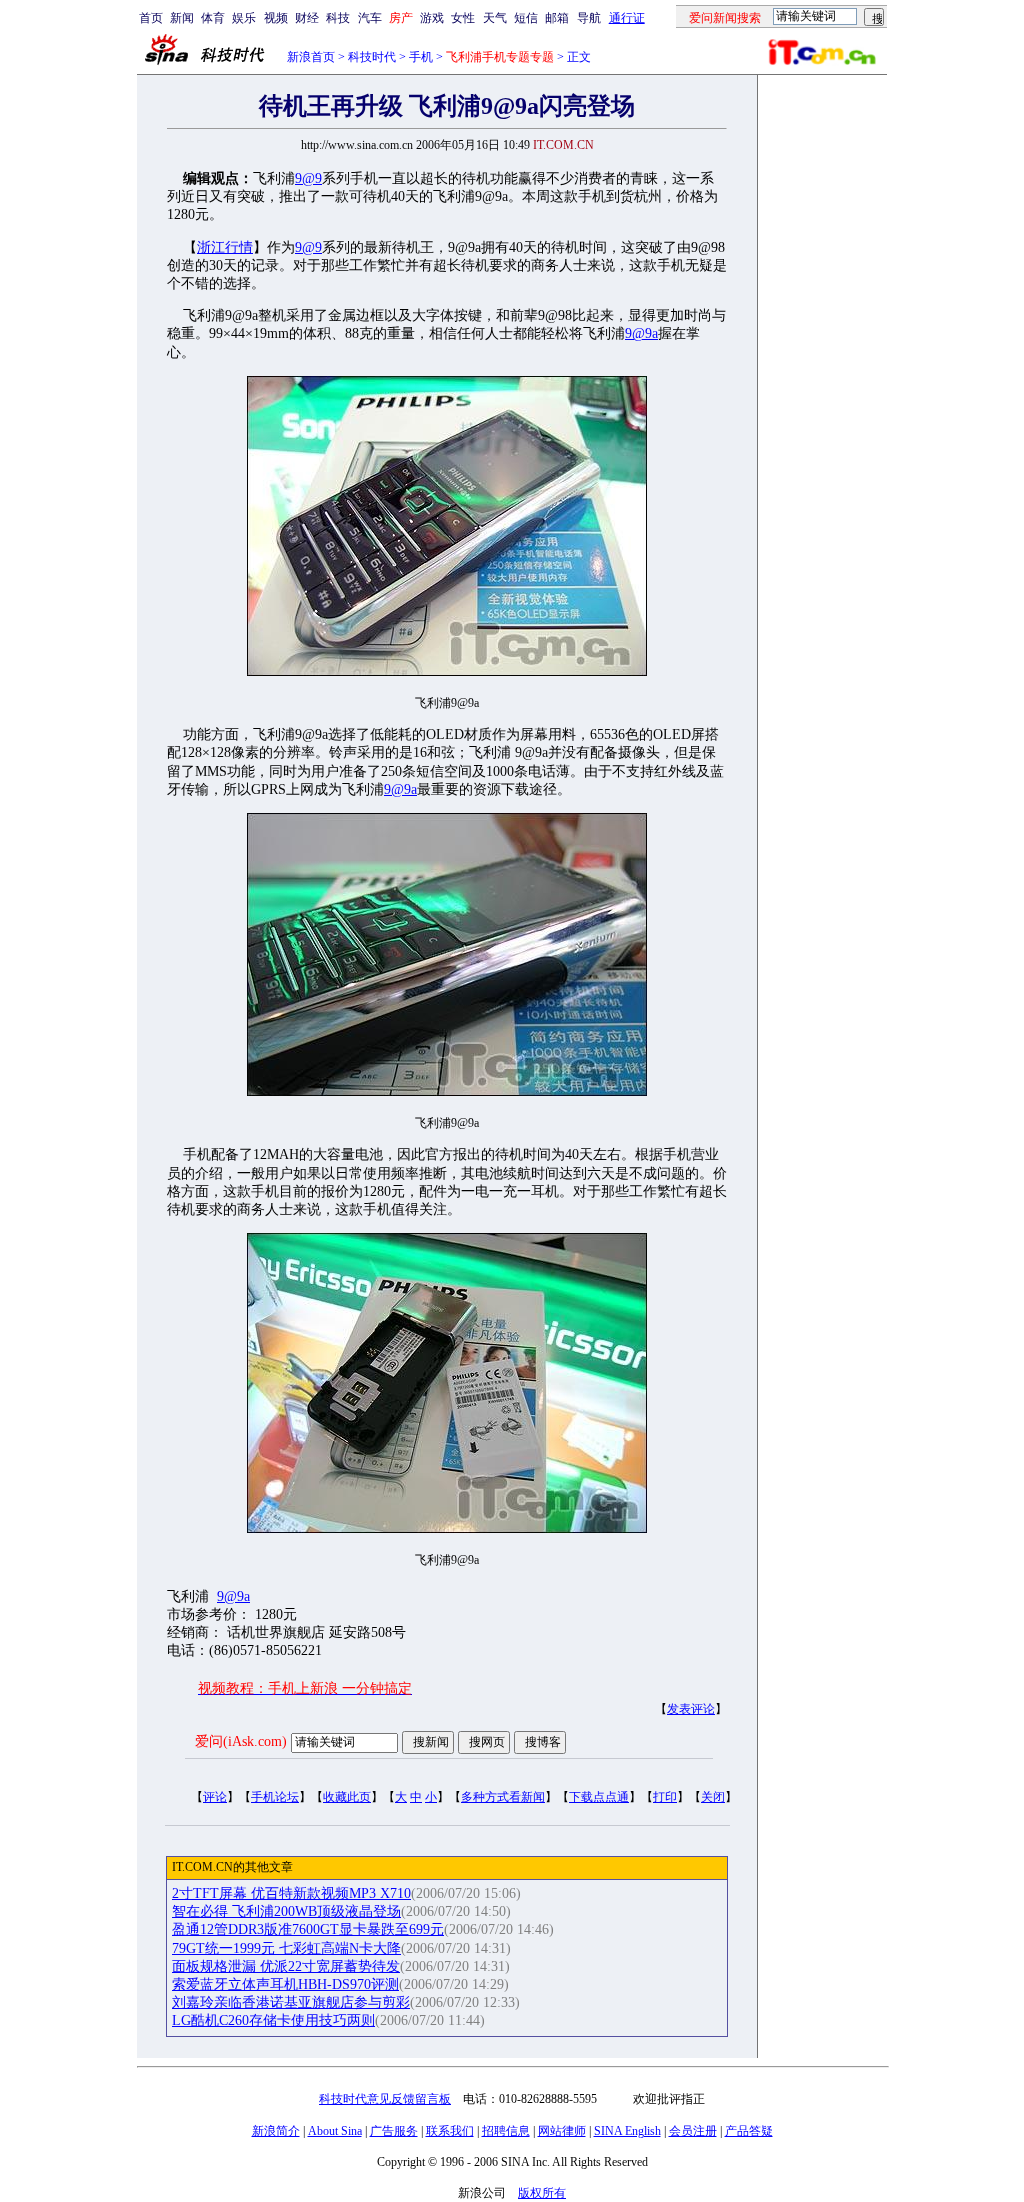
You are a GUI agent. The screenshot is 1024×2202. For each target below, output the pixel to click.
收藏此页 (347, 1797)
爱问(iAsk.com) (241, 1741)
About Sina (335, 2131)
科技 (338, 18)
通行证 (627, 18)
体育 (213, 18)
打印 (665, 1797)
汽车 (370, 18)
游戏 (432, 18)
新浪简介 (276, 2131)
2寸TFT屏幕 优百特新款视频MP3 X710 (291, 1893)
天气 (495, 18)
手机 (421, 57)
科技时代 (372, 57)
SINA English (627, 2131)
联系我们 (450, 2131)
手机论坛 (275, 1797)
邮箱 (557, 18)
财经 (307, 18)
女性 (463, 18)
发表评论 (691, 1709)
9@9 (308, 178)
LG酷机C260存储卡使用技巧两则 (273, 2020)
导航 (589, 18)
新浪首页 (311, 57)
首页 (151, 18)
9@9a (641, 333)
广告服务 (394, 2131)
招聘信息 (506, 2131)
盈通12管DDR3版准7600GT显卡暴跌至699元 (308, 1929)
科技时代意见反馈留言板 (385, 2099)
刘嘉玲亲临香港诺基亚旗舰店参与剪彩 (291, 2002)
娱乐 (244, 18)
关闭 (713, 1797)
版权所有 (542, 2193)
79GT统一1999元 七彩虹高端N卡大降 (286, 1948)
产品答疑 (749, 2131)
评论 (215, 1797)
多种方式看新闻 (503, 1797)
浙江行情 (225, 247)
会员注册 (693, 2131)
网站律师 (562, 2131)
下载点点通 (599, 1797)
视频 (276, 18)
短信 (526, 18)
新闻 (182, 18)
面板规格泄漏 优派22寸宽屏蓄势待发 (286, 1966)
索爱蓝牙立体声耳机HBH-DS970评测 (285, 1984)
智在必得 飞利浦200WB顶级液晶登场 (286, 1911)
